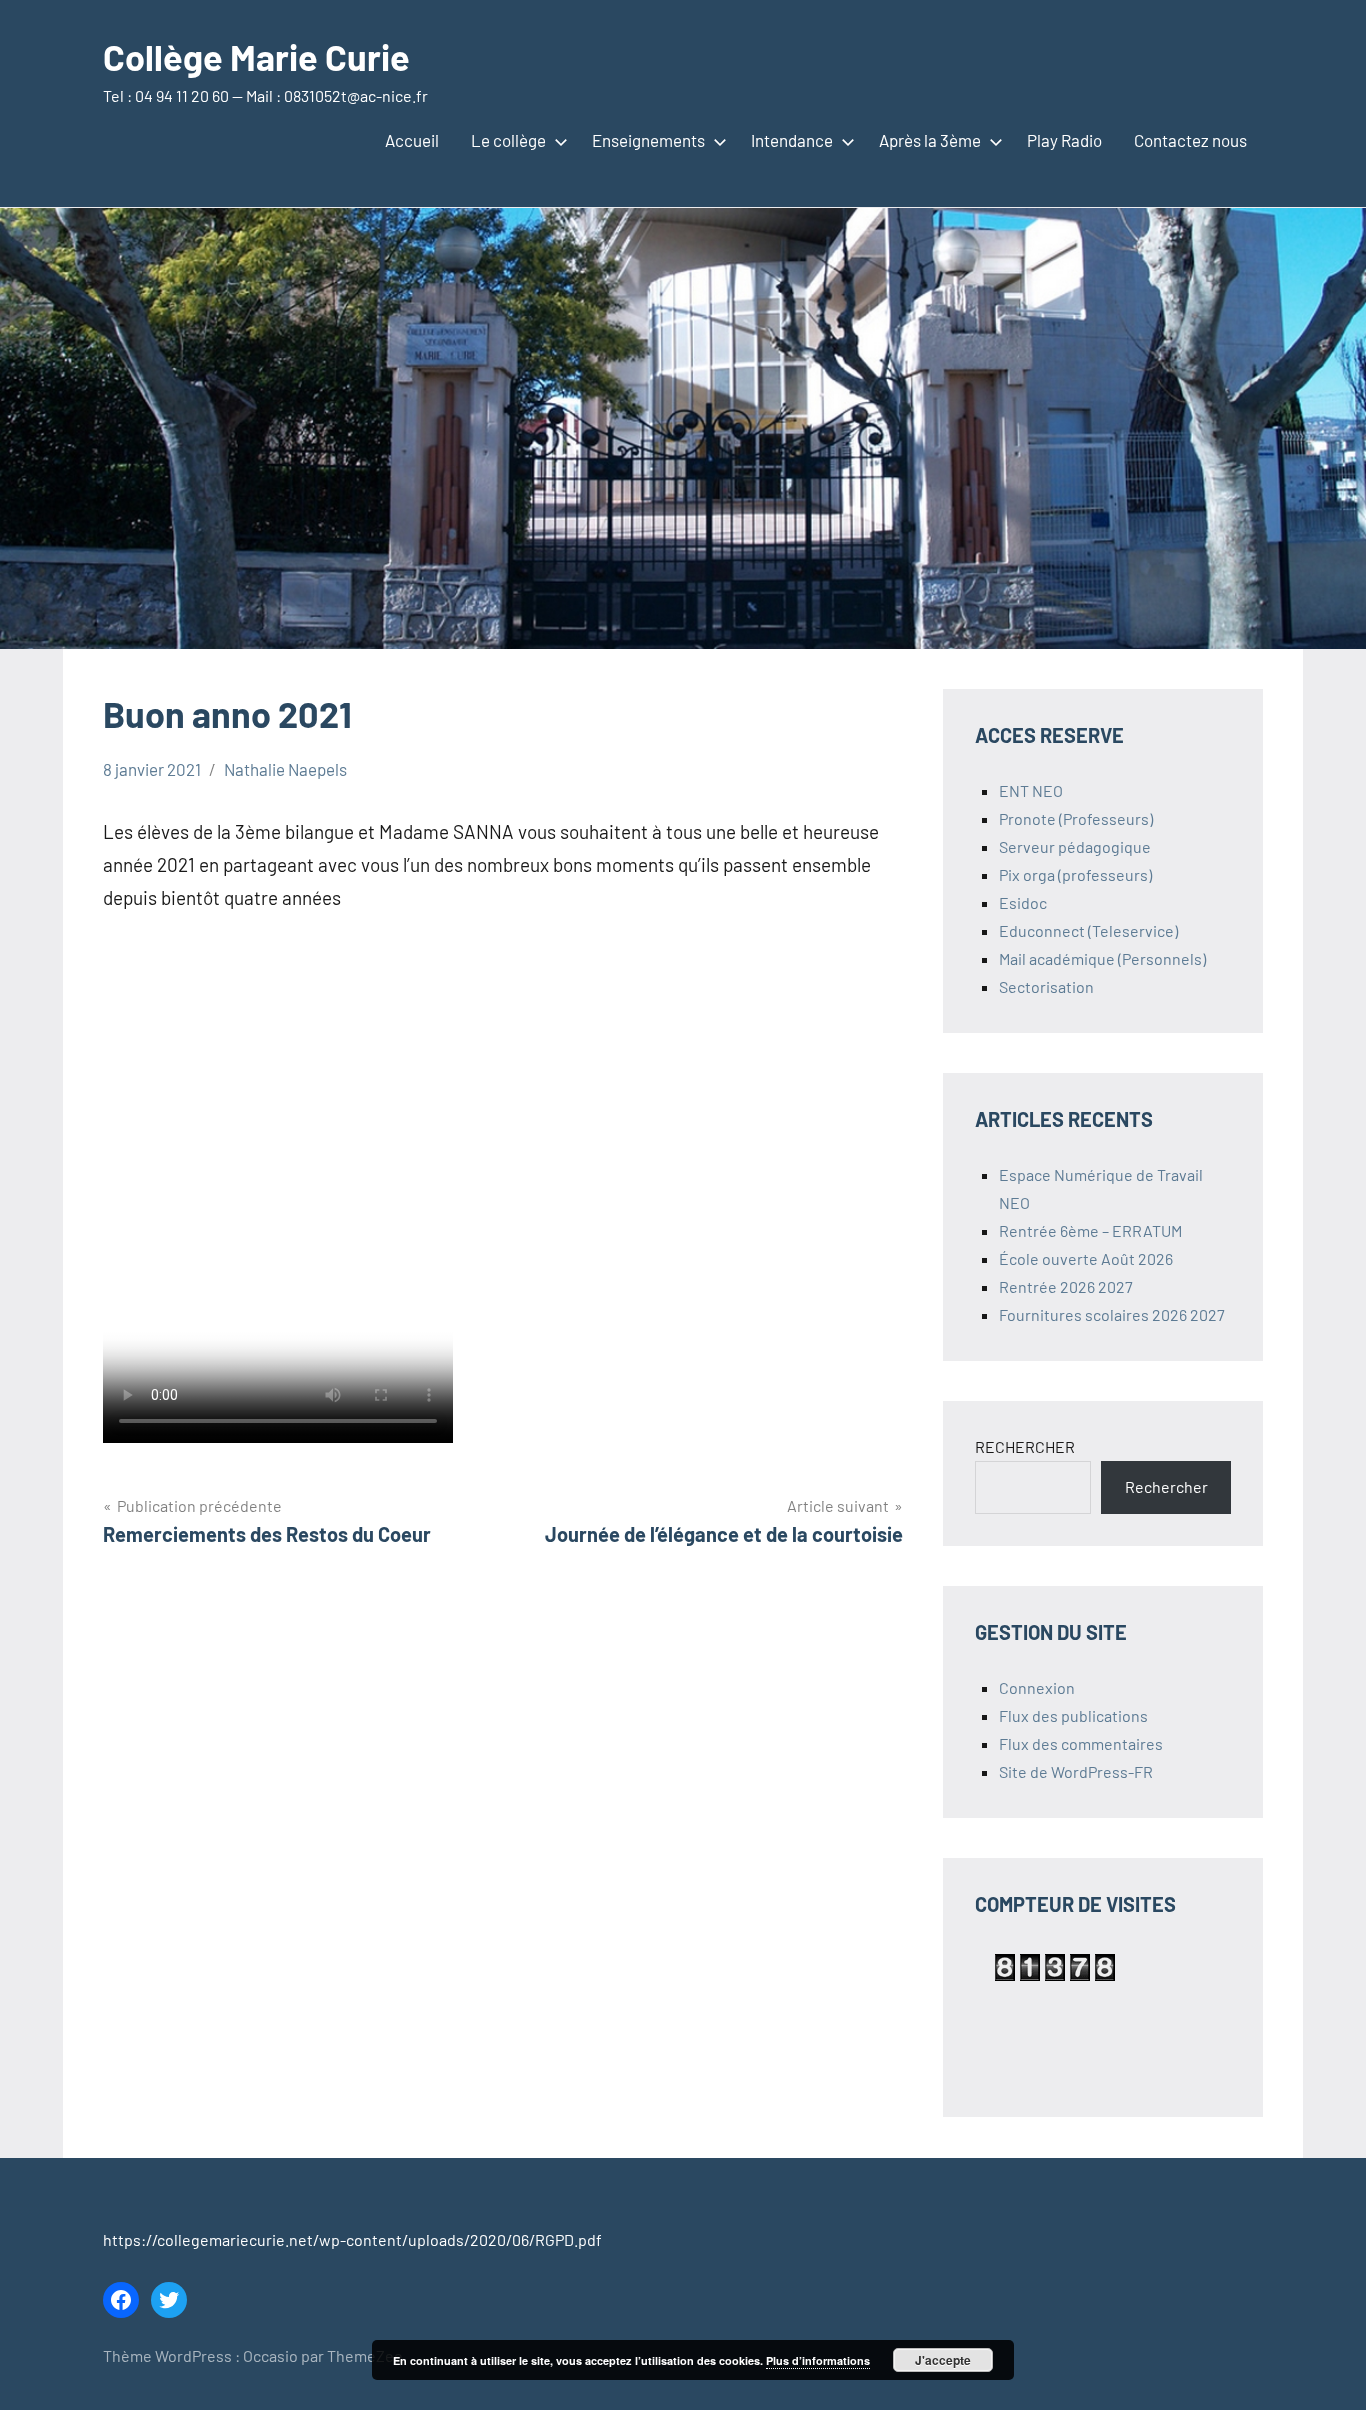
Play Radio (1064, 140)
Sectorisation (1046, 986)
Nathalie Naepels (285, 769)
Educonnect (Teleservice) (1088, 930)
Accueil (412, 140)
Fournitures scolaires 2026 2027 (1112, 1314)
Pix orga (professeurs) (1075, 874)
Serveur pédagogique (1075, 846)
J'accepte (943, 2360)
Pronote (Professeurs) (1076, 818)
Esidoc (1023, 902)
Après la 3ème (930, 140)
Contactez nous (1190, 140)
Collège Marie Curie (256, 56)
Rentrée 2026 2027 (1066, 1286)
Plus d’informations (818, 2360)
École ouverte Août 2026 (1086, 1258)
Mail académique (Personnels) (1102, 958)
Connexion (1037, 1687)
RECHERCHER (1025, 1446)
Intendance (792, 140)
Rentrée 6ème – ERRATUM (1090, 1230)
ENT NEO (1031, 790)
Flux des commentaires (1081, 1743)
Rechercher (1166, 1486)
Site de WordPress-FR (1076, 1771)
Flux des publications (1073, 1715)
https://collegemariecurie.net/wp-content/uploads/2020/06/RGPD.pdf (352, 2239)
